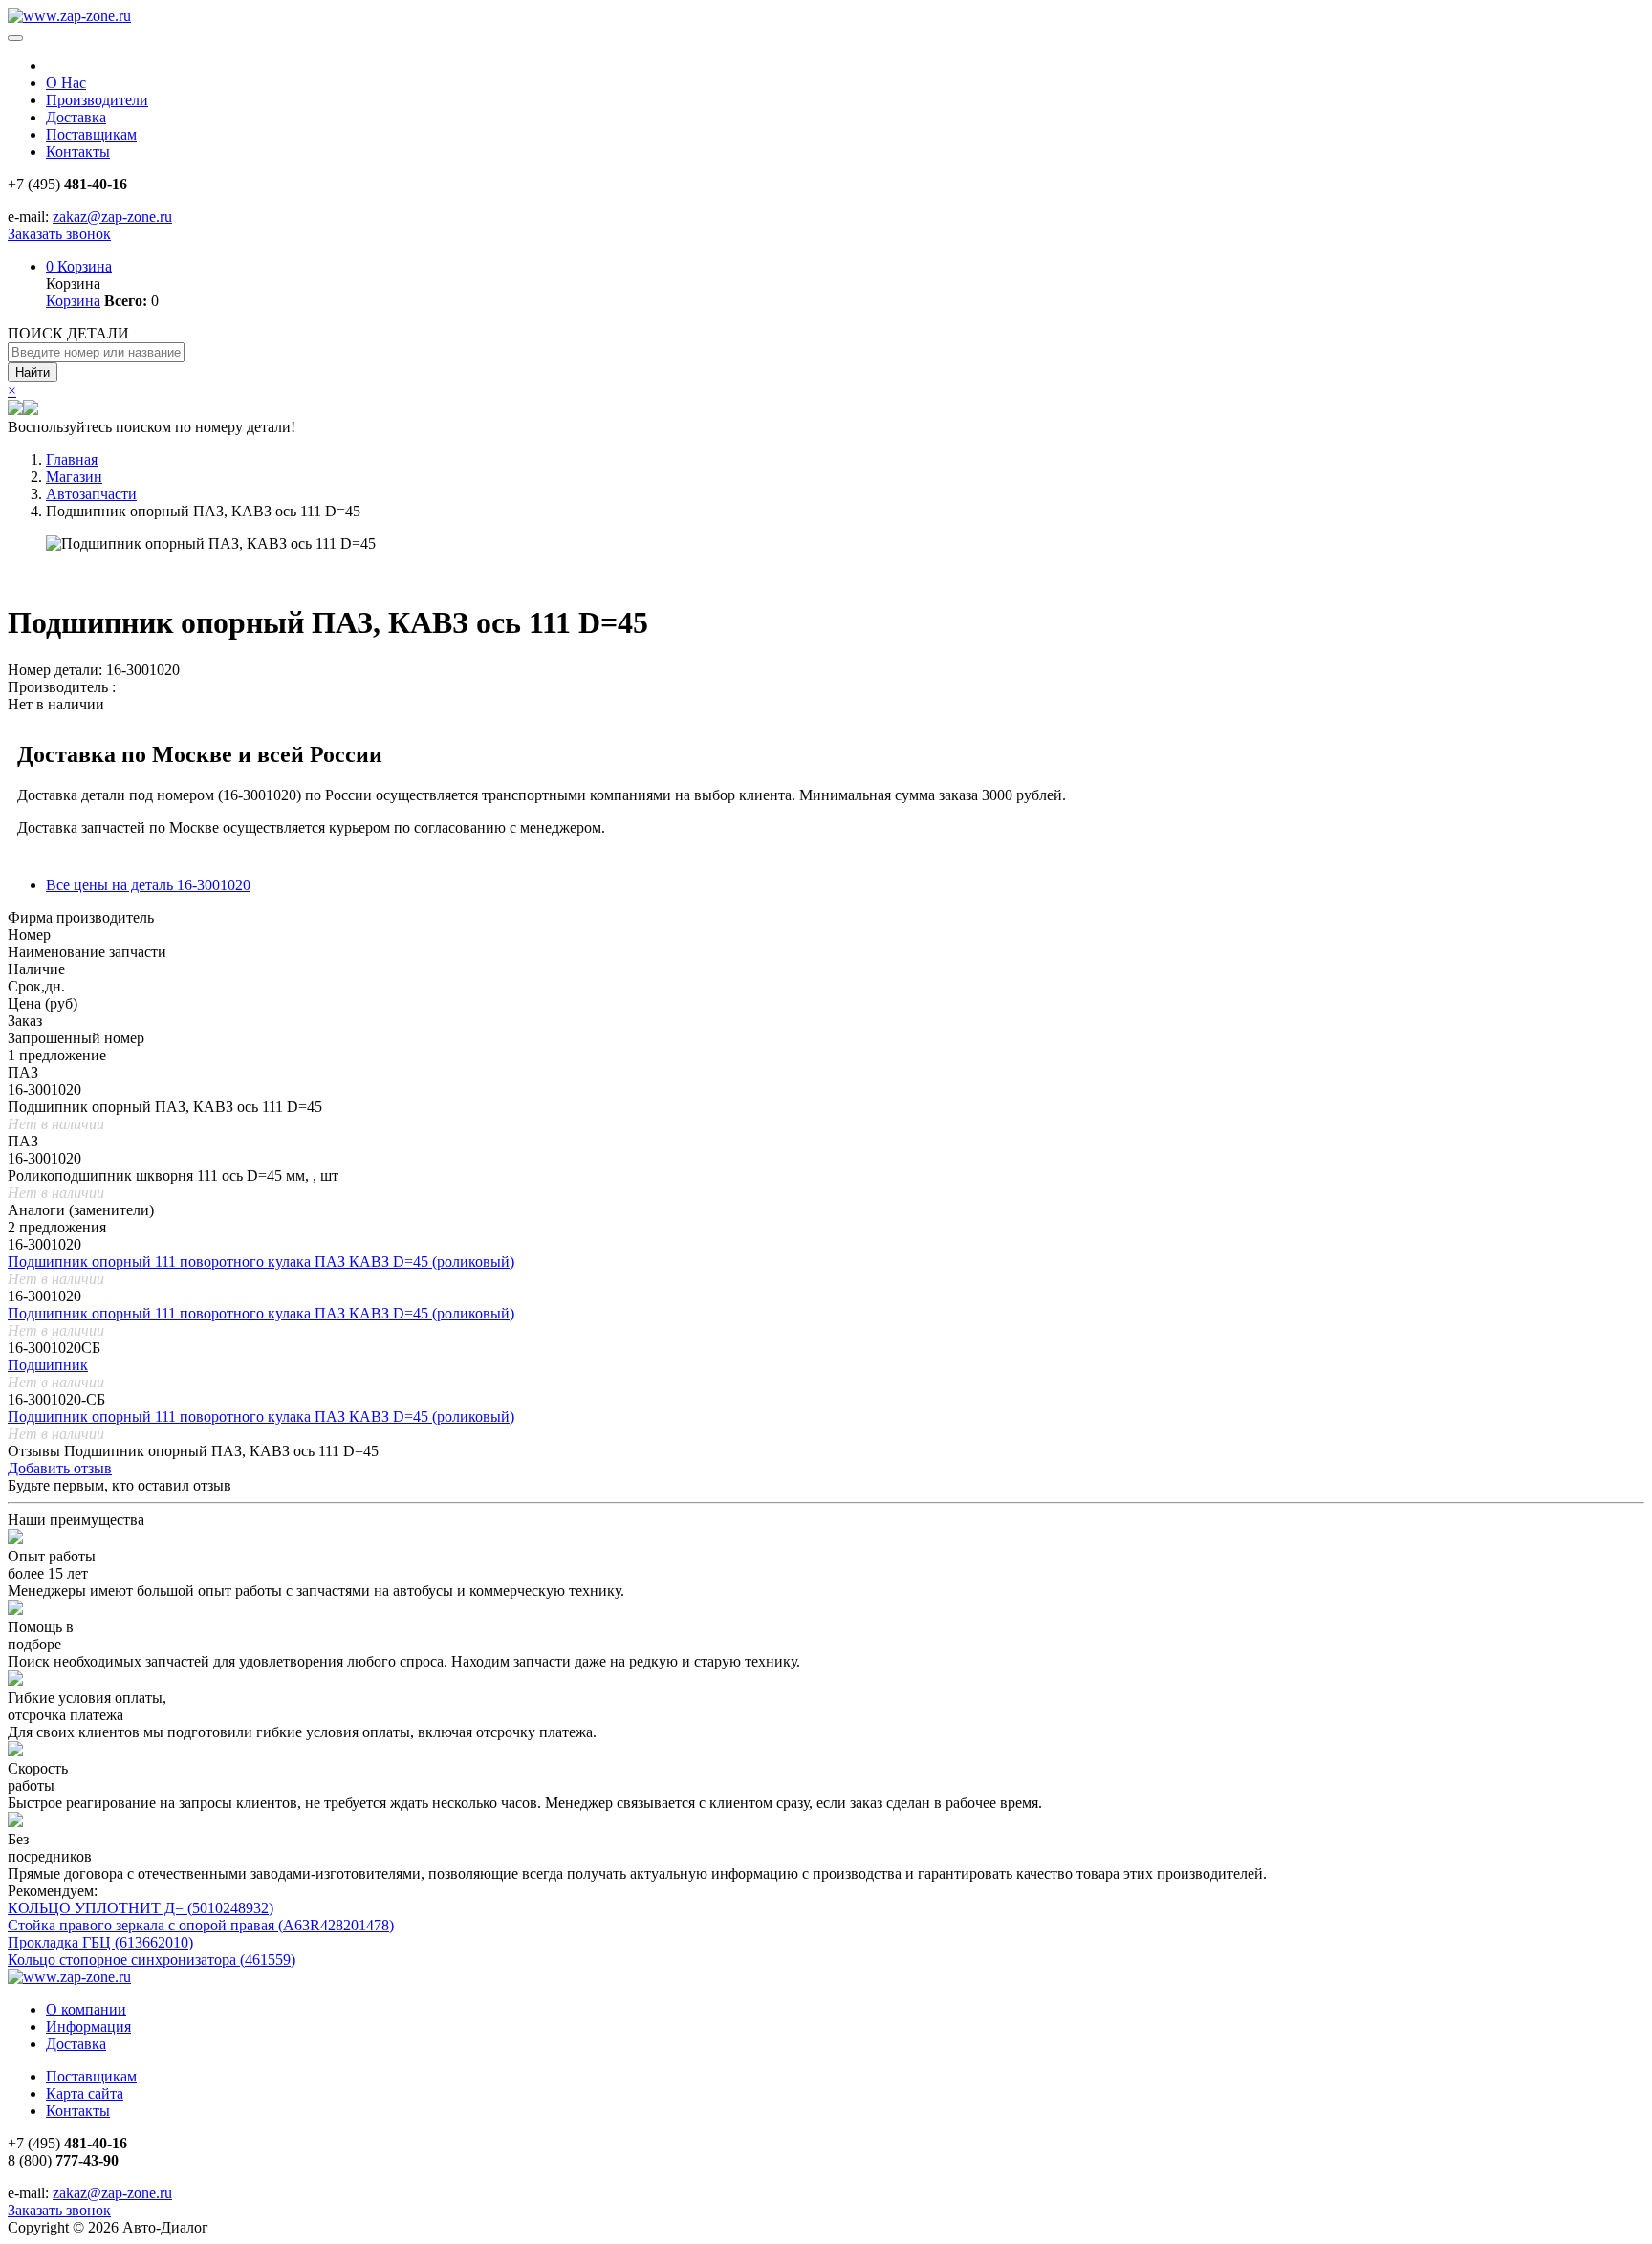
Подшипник (48, 1365)
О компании (86, 2009)
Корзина (79, 266)
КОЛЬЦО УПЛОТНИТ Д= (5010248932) (141, 1908)
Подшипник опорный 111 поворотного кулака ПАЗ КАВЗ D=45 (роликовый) (261, 1262)
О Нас (66, 83)
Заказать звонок (59, 234)
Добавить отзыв (60, 1468)
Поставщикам (91, 134)
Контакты (78, 152)
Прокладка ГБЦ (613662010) (100, 1942)
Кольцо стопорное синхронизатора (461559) (152, 1960)
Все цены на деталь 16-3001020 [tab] (148, 885)
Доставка (76, 117)
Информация (88, 2026)
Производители (97, 100)
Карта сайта (85, 2093)
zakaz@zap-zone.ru (112, 217)
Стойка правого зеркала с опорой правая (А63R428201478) (201, 1925)
